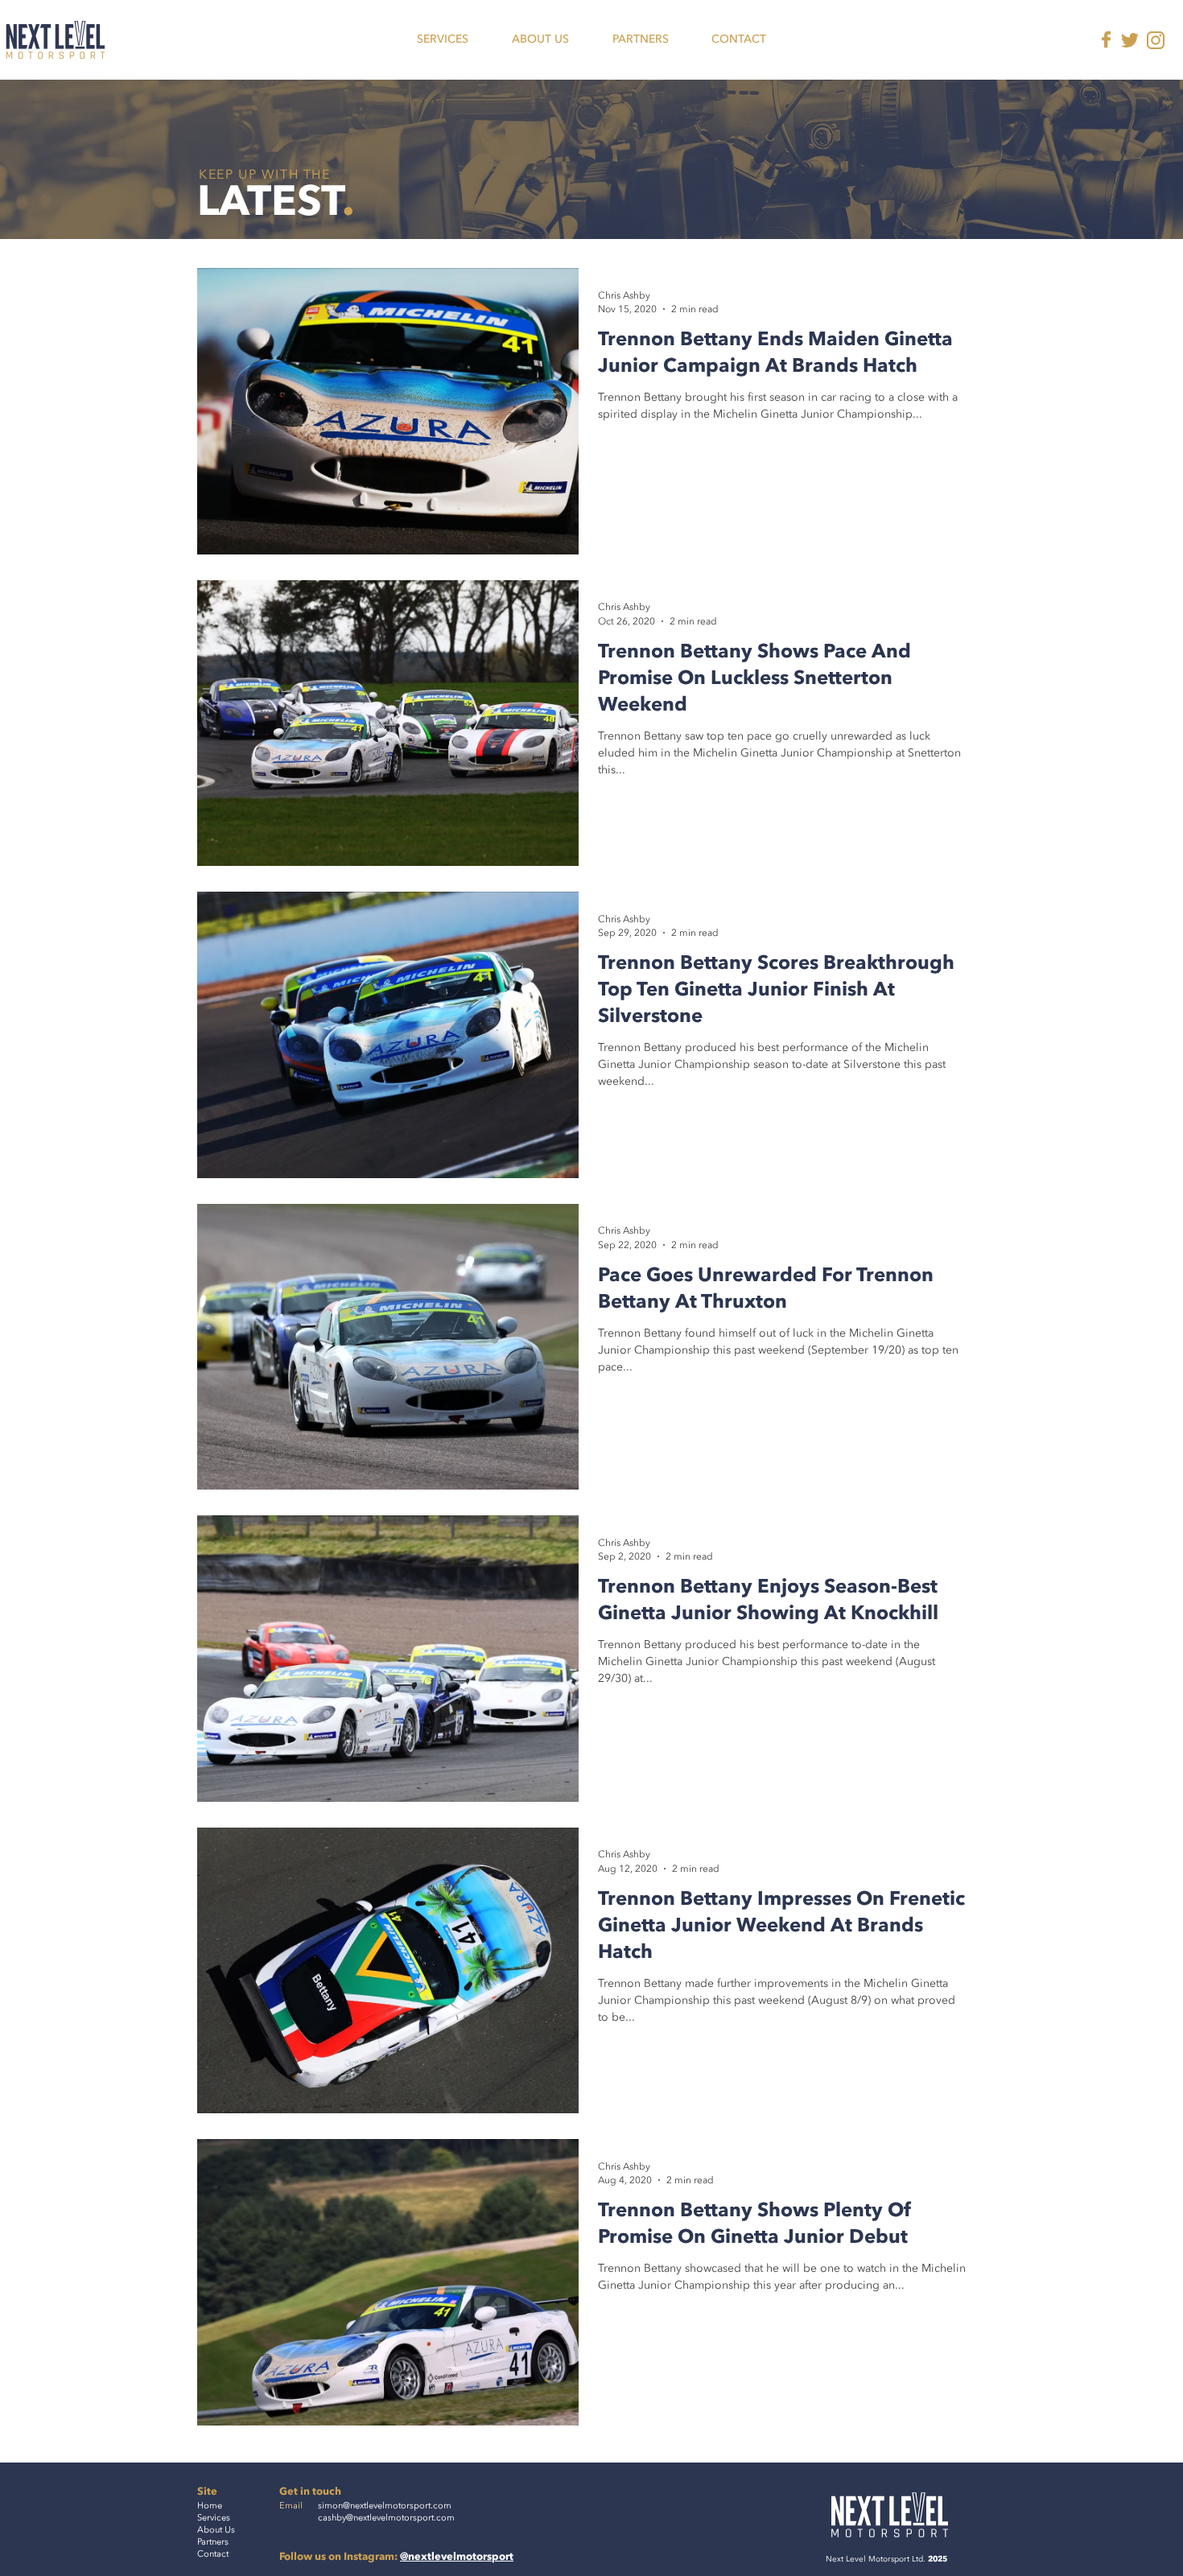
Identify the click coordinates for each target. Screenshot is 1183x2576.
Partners (213, 2542)
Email (291, 2506)
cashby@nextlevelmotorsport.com (386, 2518)
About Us (216, 2530)
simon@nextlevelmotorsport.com (385, 2506)
